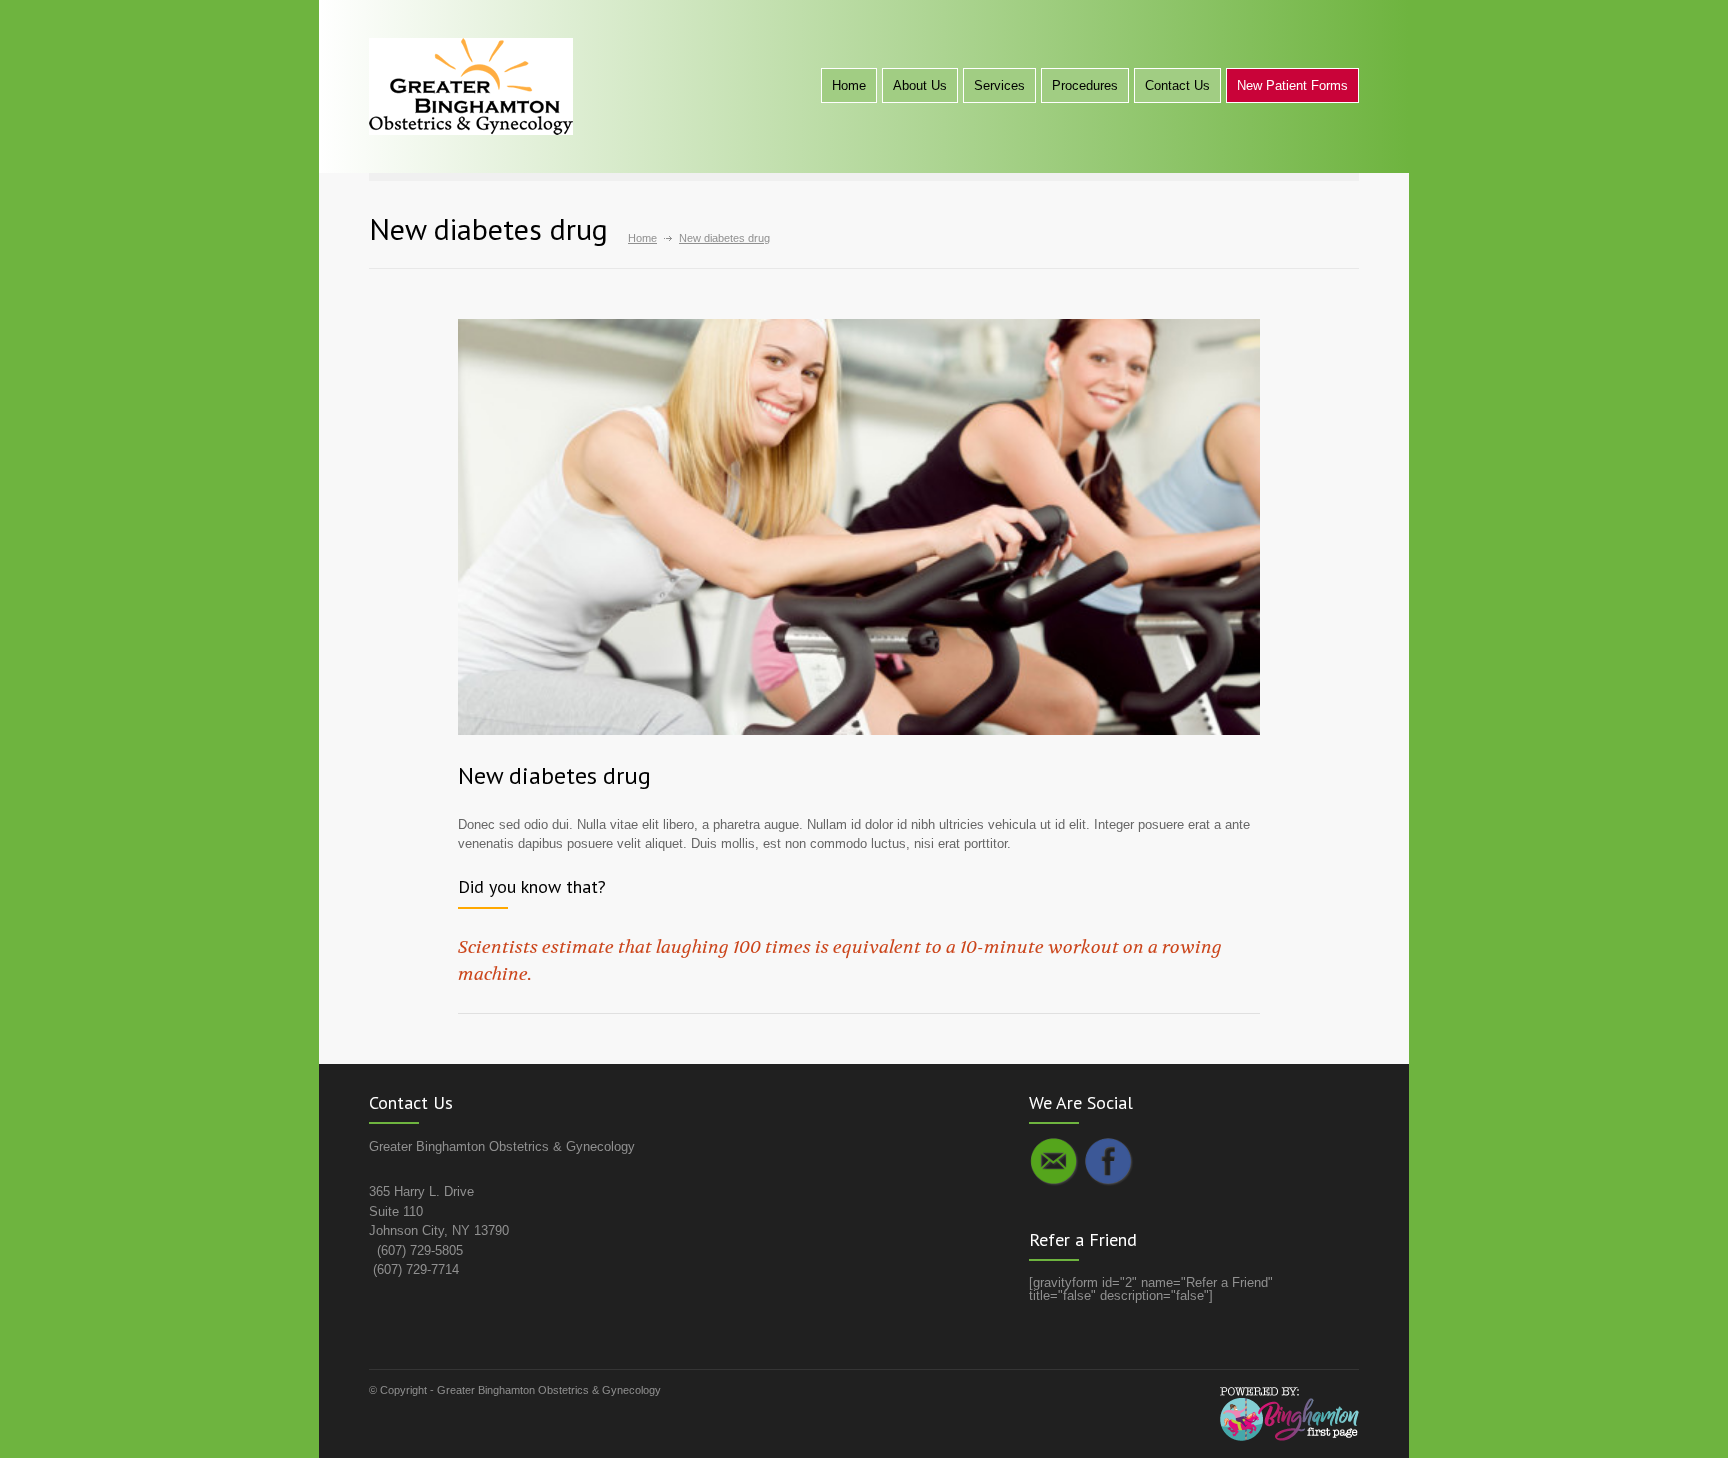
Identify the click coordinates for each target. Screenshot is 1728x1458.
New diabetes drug (554, 775)
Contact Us (1177, 85)
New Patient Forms (1292, 85)
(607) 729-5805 (420, 1250)
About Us (920, 85)
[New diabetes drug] (859, 527)
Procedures (1085, 85)
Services (999, 85)
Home (849, 85)
